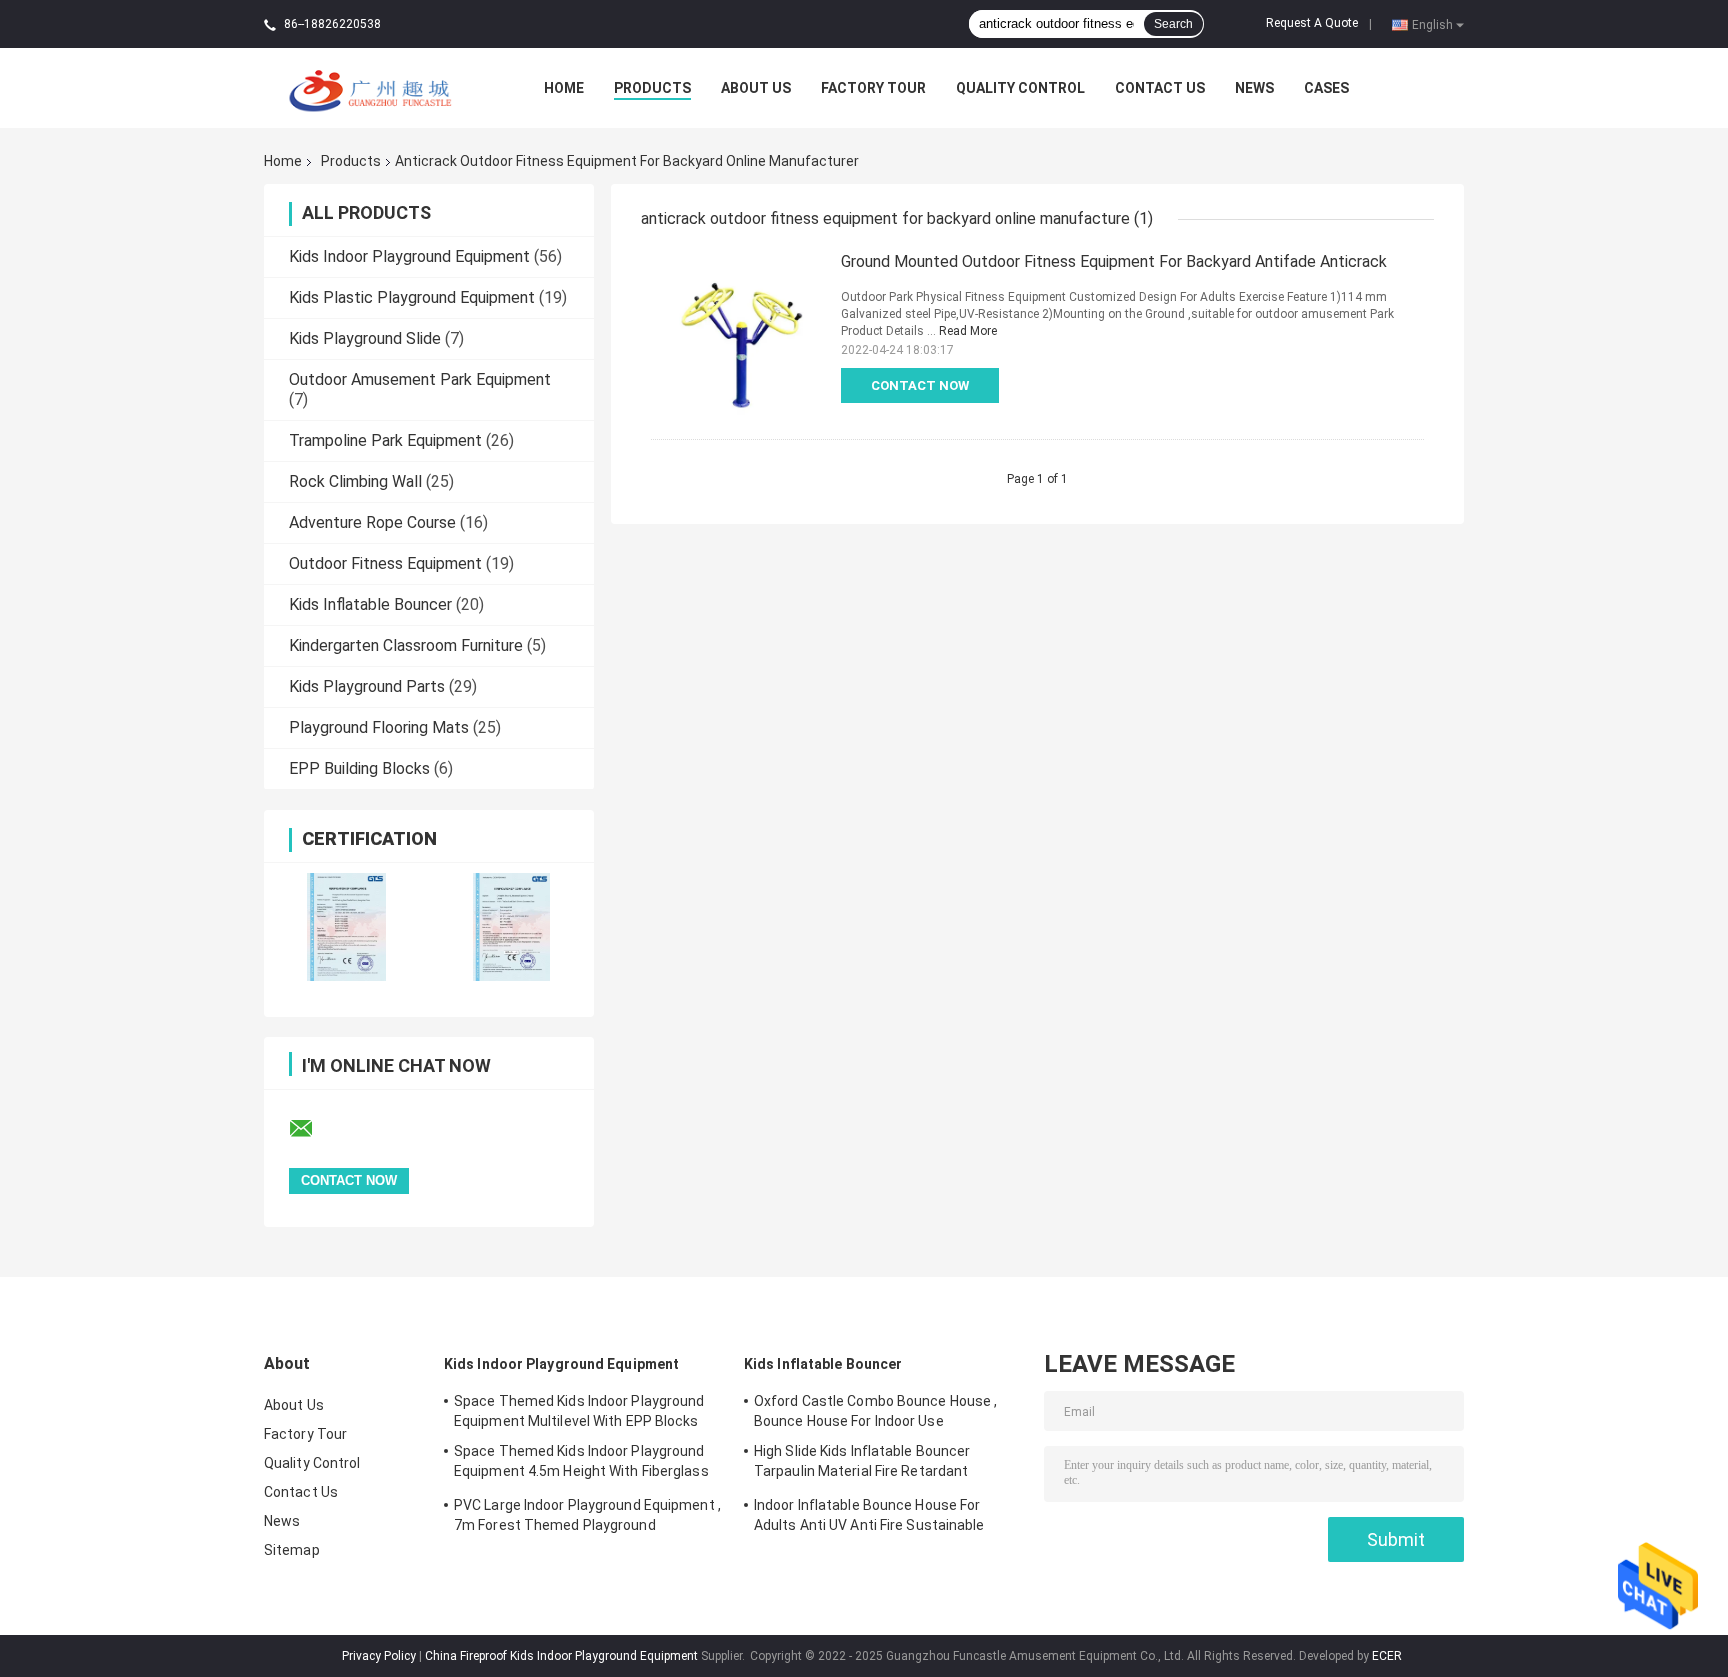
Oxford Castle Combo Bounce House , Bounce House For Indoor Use (875, 1411)
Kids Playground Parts (367, 686)
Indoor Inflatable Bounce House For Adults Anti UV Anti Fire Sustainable (869, 1515)
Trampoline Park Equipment (385, 440)
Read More (968, 331)
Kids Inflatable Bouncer (370, 604)
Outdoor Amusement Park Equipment (420, 379)
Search (1173, 24)
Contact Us (1160, 88)
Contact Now (920, 385)
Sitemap (292, 1550)
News (1254, 88)
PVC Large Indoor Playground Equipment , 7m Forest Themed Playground (587, 1515)
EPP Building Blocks (359, 768)
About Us (756, 88)
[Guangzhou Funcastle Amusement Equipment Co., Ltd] (374, 87)
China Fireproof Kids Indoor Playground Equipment (561, 1656)
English (1432, 24)
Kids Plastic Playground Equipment (412, 297)
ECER (1387, 1656)
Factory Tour (873, 88)
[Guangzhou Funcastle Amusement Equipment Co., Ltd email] (314, 1129)
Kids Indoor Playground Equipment (409, 256)
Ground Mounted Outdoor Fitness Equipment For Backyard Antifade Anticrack (1114, 261)
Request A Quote (1312, 23)
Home (564, 88)
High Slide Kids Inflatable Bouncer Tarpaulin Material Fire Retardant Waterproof (862, 1464)
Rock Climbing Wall (355, 481)
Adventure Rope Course (372, 522)
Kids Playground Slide (365, 338)
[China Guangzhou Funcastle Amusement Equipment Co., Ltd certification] (346, 926)
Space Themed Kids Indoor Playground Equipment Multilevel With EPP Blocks (579, 1411)
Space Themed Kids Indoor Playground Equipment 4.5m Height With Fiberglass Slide (581, 1464)
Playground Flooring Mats (379, 727)
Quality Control (1020, 88)
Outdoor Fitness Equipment (385, 563)
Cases (1326, 88)
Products (652, 88)
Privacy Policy (379, 1656)
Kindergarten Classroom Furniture (406, 645)
